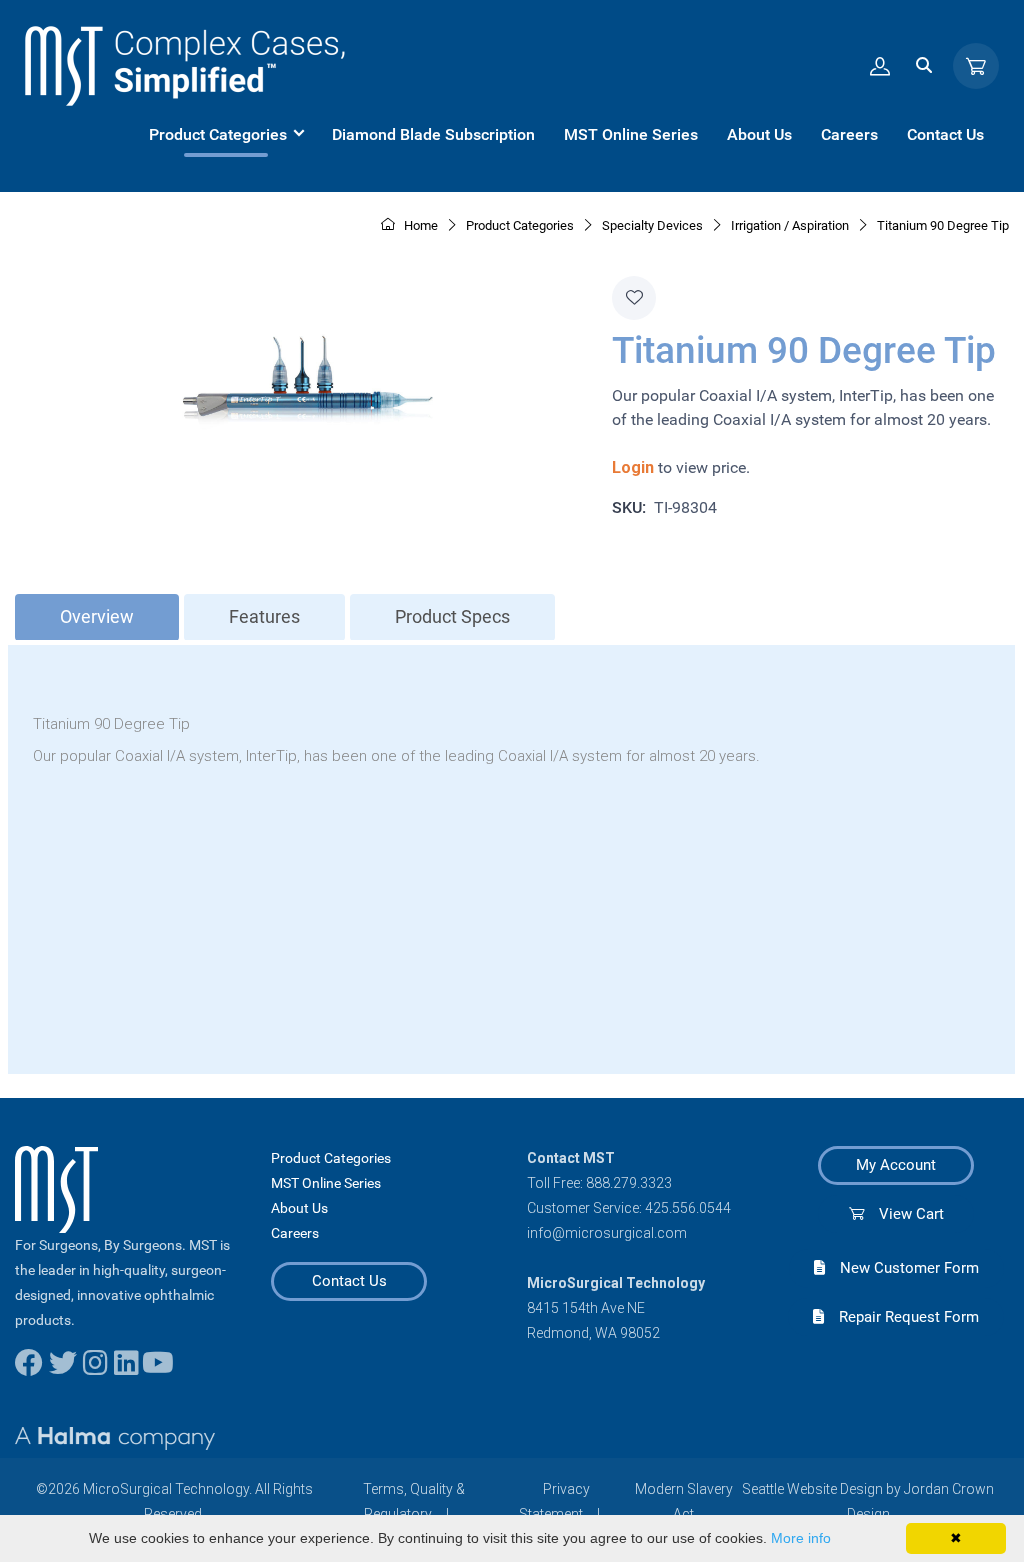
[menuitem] (226, 135)
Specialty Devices (652, 225)
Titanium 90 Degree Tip (943, 225)
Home (419, 225)
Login (633, 467)
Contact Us (349, 1281)
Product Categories (331, 1158)
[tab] (97, 617)
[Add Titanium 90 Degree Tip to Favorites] (634, 298)
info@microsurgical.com (607, 1233)
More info (801, 1538)
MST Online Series (326, 1183)
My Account (896, 1165)
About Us (299, 1208)
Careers (295, 1233)
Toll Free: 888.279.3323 (599, 1183)
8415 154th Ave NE (586, 1308)
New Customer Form (902, 1268)
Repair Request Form (901, 1317)
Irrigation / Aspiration (790, 225)
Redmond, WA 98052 (593, 1333)
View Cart (904, 1214)
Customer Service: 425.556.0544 (629, 1208)
